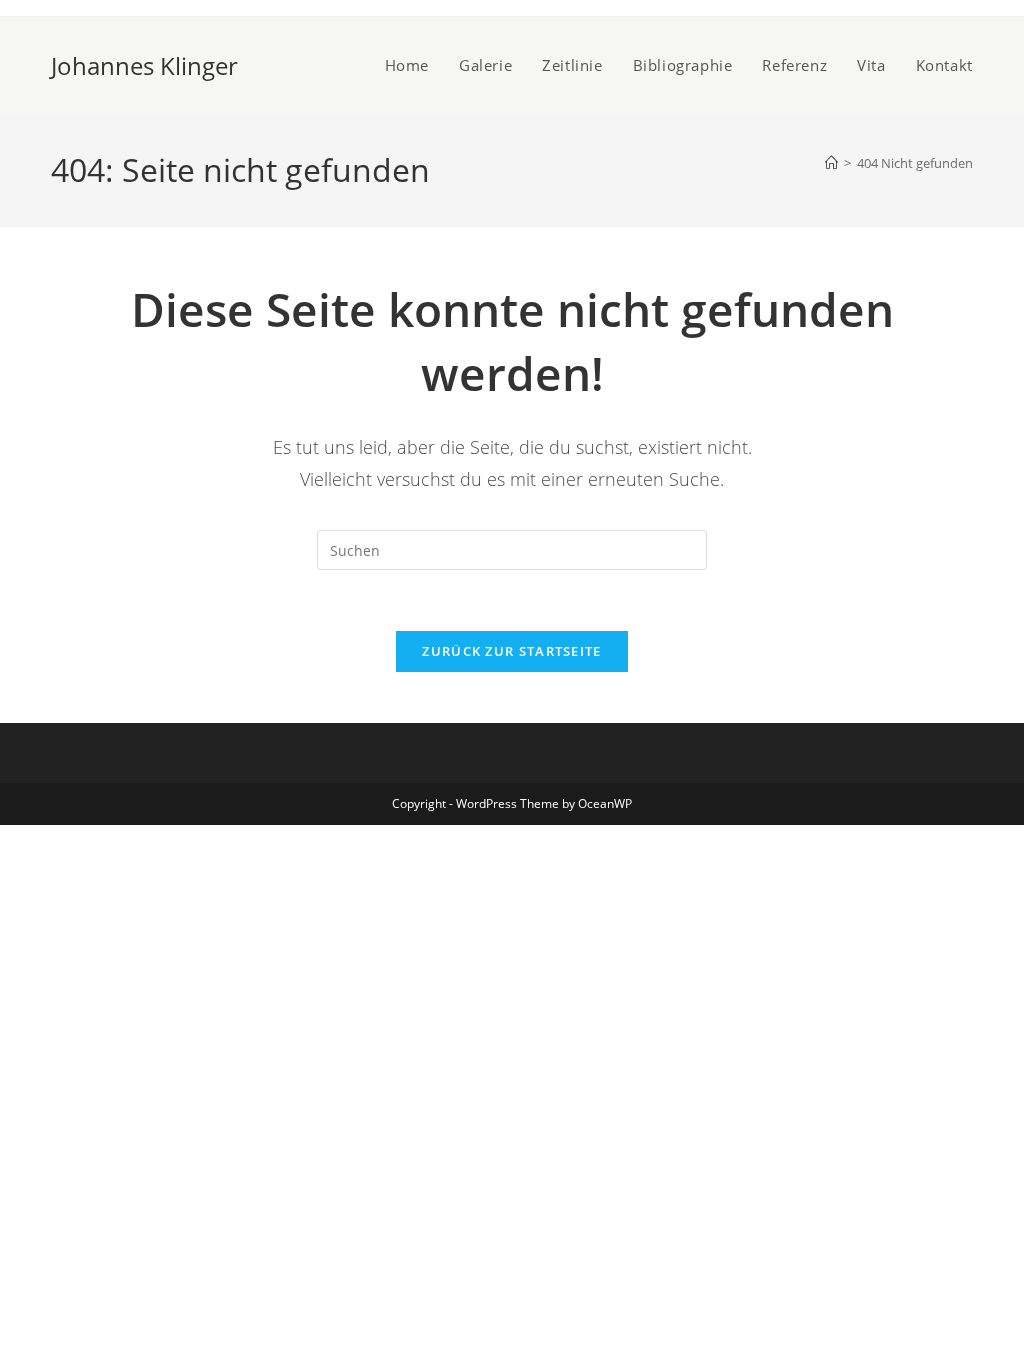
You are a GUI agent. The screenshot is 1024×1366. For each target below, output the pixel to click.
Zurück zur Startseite (511, 651)
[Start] (831, 163)
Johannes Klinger (144, 65)
